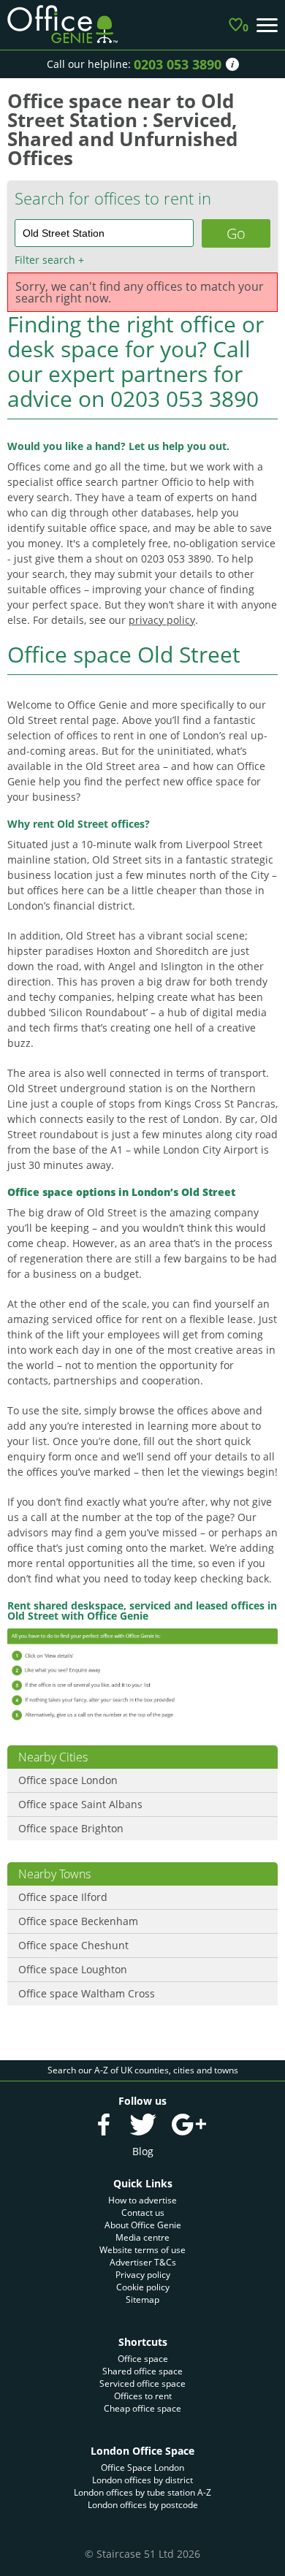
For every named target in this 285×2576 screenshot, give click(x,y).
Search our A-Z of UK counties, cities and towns (143, 2070)
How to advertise (142, 2200)
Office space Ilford (63, 1897)
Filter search (49, 260)
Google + (189, 2125)
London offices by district (142, 2480)
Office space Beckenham (78, 1921)
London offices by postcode (143, 2505)
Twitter (142, 2125)
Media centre (142, 2237)
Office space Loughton (73, 1969)
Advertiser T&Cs (143, 2262)
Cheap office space (142, 2408)
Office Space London (142, 2468)
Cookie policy (143, 2287)
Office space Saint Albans (80, 1804)
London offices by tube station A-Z (142, 2492)
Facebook (104, 2125)
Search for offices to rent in (113, 198)
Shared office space (142, 2371)
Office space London (68, 1780)
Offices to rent (143, 2396)
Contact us (143, 2213)
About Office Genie (143, 2225)
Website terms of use (142, 2250)
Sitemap (142, 2299)
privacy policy (162, 620)
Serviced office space (142, 2383)
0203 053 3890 (178, 64)
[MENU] (267, 25)
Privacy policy (143, 2275)
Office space (143, 2359)
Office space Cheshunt (73, 1945)
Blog (143, 2151)
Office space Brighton (71, 1828)
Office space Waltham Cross (87, 1993)
